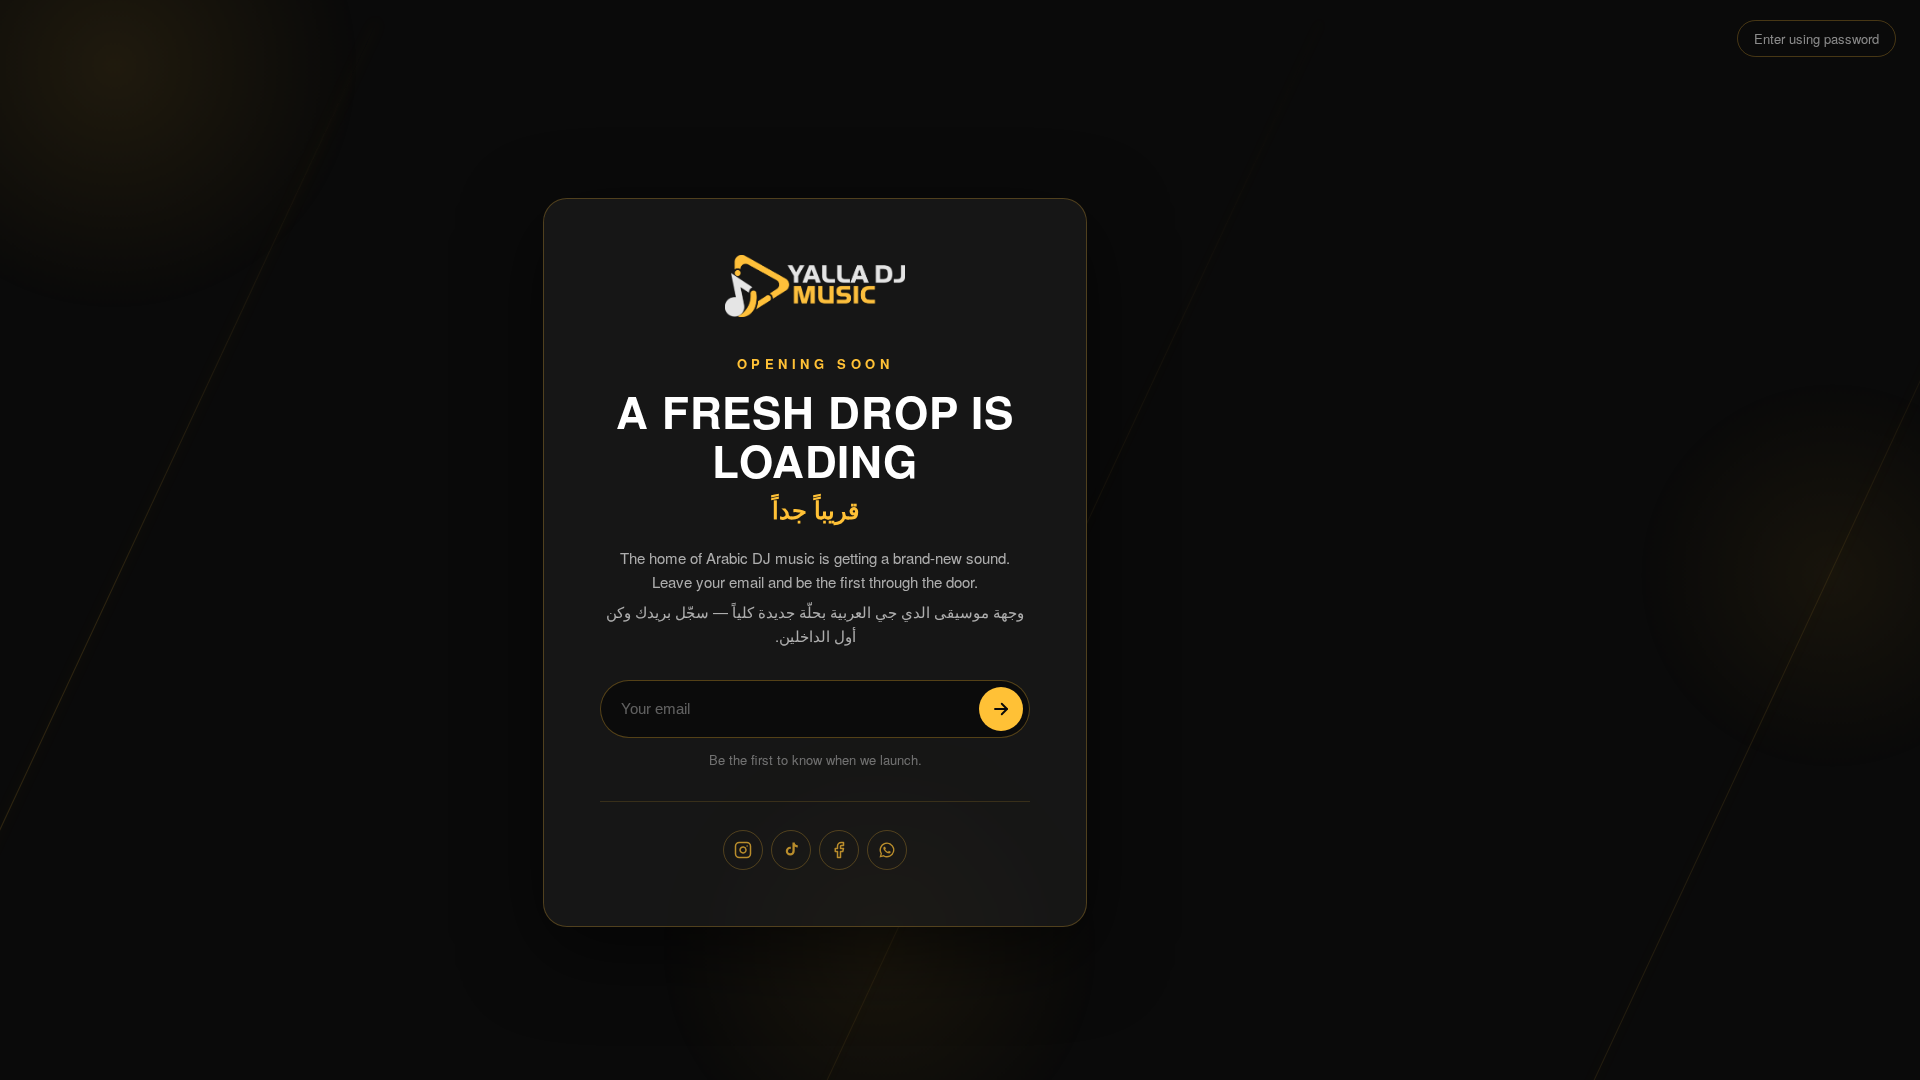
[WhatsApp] (887, 850)
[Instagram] (743, 850)
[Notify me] (1001, 709)
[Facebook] (839, 850)
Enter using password (1816, 38)
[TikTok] (791, 850)
